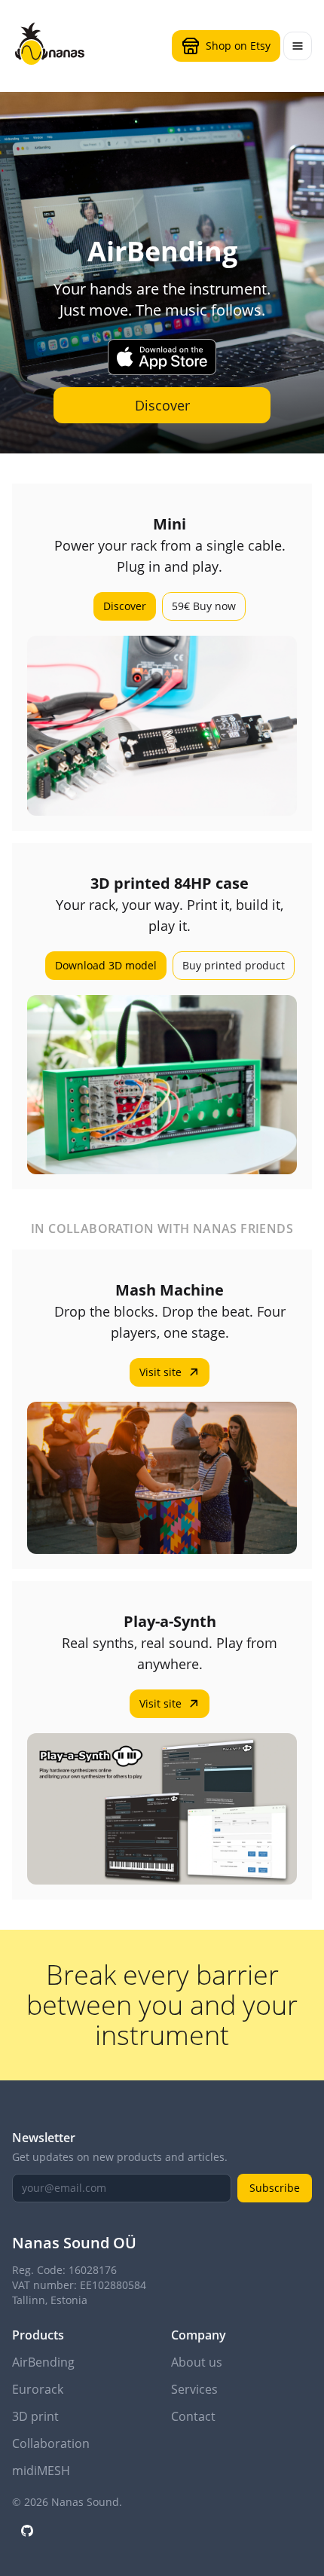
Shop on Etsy (238, 46)
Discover (162, 405)
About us (197, 2362)
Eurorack (38, 2389)
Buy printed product (234, 965)
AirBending (43, 2362)
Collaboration (51, 2443)
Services (194, 2389)
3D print (35, 2416)
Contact (193, 2416)
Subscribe (275, 2188)
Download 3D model (106, 965)
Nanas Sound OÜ (74, 2243)
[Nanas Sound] (50, 44)
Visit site (160, 1372)
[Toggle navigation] (298, 46)
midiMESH (41, 2471)
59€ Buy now (204, 606)
